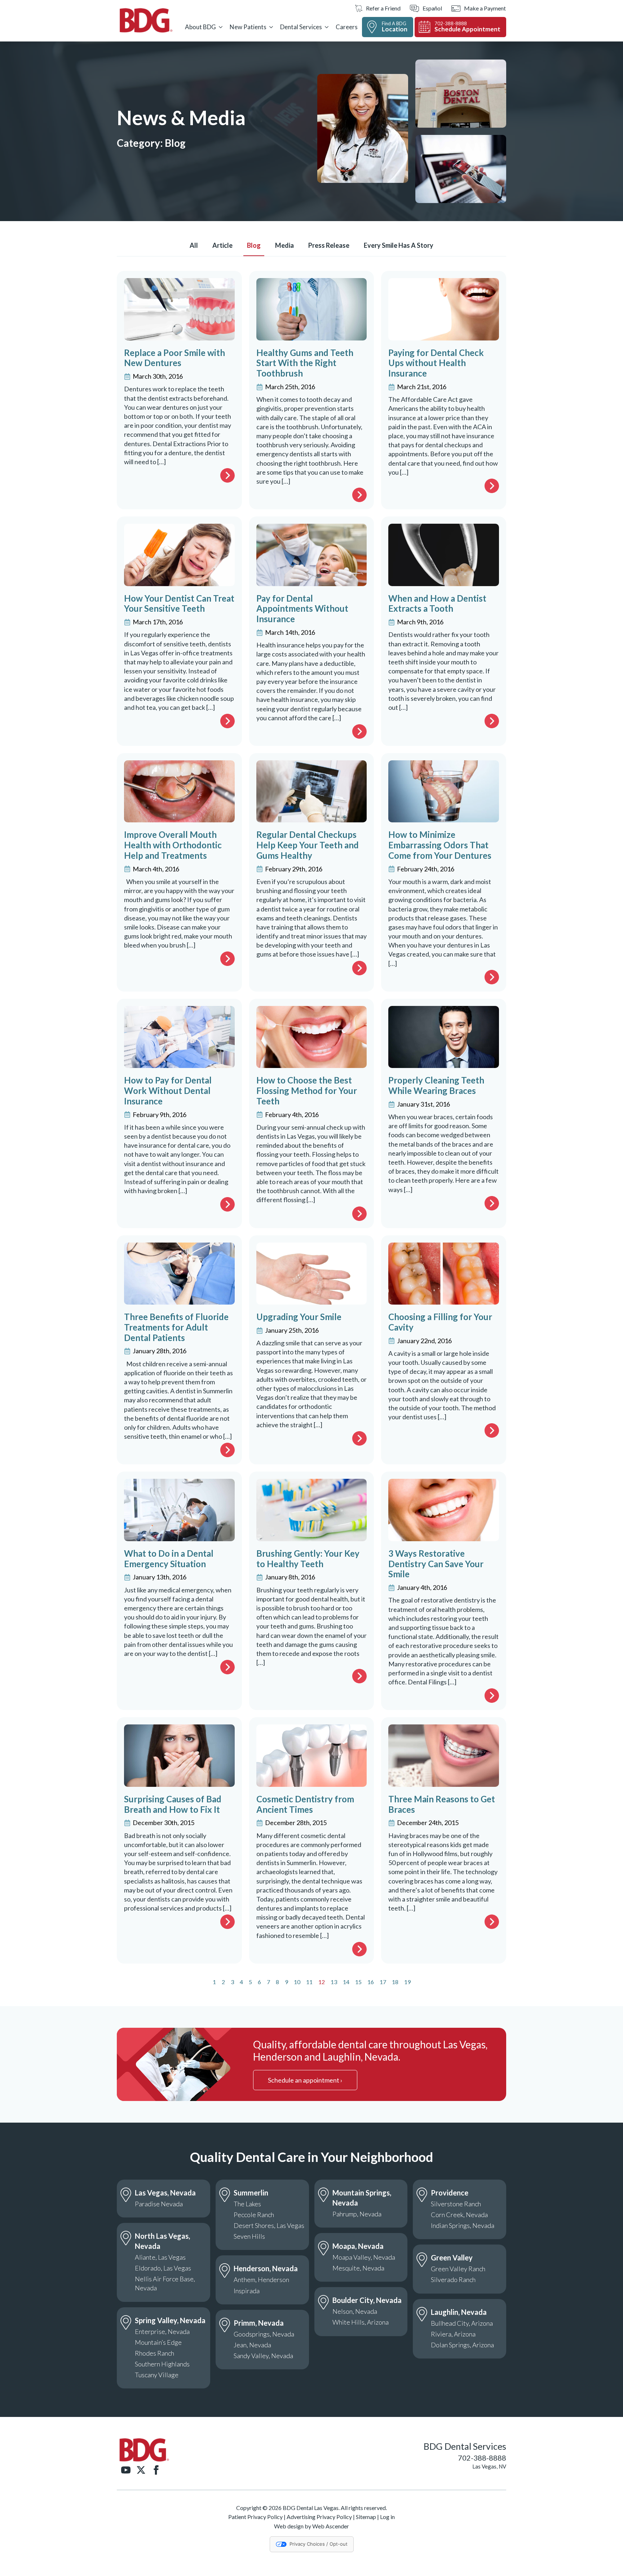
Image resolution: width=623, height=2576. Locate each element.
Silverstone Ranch (456, 2204)
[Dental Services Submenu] (327, 27)
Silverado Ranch (453, 2280)
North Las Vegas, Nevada (162, 2241)
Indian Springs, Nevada (463, 2225)
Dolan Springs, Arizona (462, 2345)
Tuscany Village (157, 2375)
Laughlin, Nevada (459, 2312)
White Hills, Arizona (361, 2322)
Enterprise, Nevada (162, 2331)
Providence (450, 2193)
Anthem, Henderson (261, 2280)
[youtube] (126, 2470)
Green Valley (452, 2258)
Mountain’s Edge (158, 2342)
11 (309, 1982)
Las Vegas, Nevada (165, 2193)
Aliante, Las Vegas (160, 2257)
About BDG (200, 27)
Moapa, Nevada (358, 2246)
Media (284, 245)
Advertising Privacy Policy (319, 2517)
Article (222, 245)
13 (334, 1982)
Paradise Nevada (159, 2204)
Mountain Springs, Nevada (362, 2198)
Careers (347, 27)
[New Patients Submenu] (271, 27)
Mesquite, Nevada (358, 2268)
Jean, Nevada (252, 2345)
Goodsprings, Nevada (264, 2334)
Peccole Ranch (254, 2215)
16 (371, 1982)
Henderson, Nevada (266, 2268)
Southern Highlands (162, 2364)
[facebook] (156, 2470)
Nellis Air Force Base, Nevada (165, 2283)
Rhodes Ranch (154, 2353)
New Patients (248, 27)
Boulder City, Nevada (367, 2300)
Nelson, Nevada (355, 2311)
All (194, 245)
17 (383, 1982)
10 (297, 1982)
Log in (387, 2517)
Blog (254, 245)
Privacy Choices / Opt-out (319, 2544)
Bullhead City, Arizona (462, 2323)
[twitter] (141, 2470)
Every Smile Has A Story (399, 245)
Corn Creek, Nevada (459, 2215)
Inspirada (247, 2291)
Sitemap (366, 2517)
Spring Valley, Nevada (170, 2320)
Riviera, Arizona (453, 2334)
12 (322, 1982)
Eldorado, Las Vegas (163, 2268)
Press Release (329, 245)
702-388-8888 (482, 2458)
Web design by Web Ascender (311, 2526)
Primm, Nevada (259, 2323)
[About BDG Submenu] (221, 27)
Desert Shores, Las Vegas (269, 2225)
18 (395, 1982)
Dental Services (301, 27)
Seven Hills (249, 2236)
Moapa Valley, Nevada (364, 2257)
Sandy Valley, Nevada (263, 2356)
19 (407, 1982)
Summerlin (251, 2193)
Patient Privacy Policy (255, 2517)
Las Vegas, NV (489, 2466)
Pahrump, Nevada (357, 2214)
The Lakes (247, 2204)
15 (358, 1982)
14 (346, 1982)
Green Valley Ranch (458, 2269)
